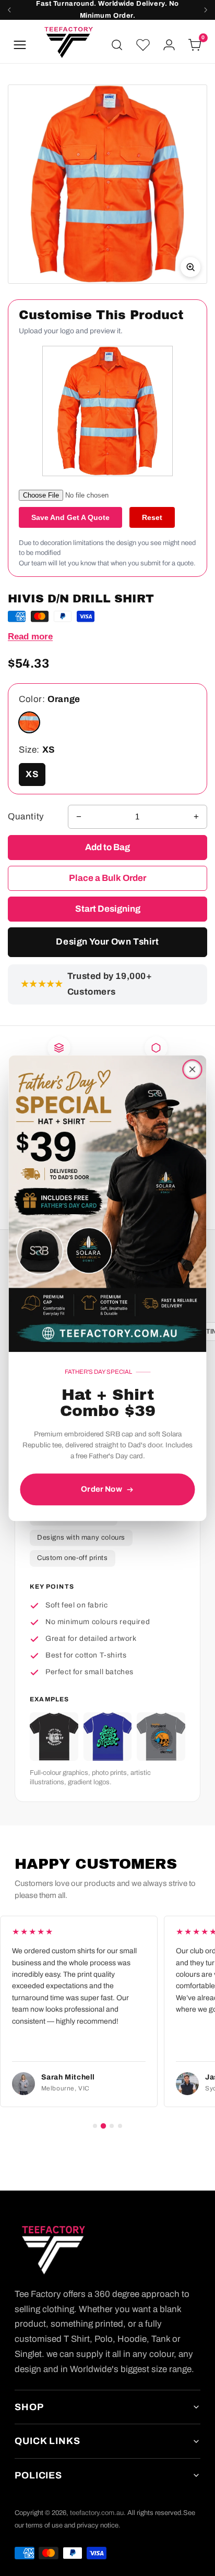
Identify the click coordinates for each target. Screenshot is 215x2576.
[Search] (117, 45)
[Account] (169, 45)
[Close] (193, 1069)
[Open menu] (20, 45)
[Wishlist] (143, 45)
